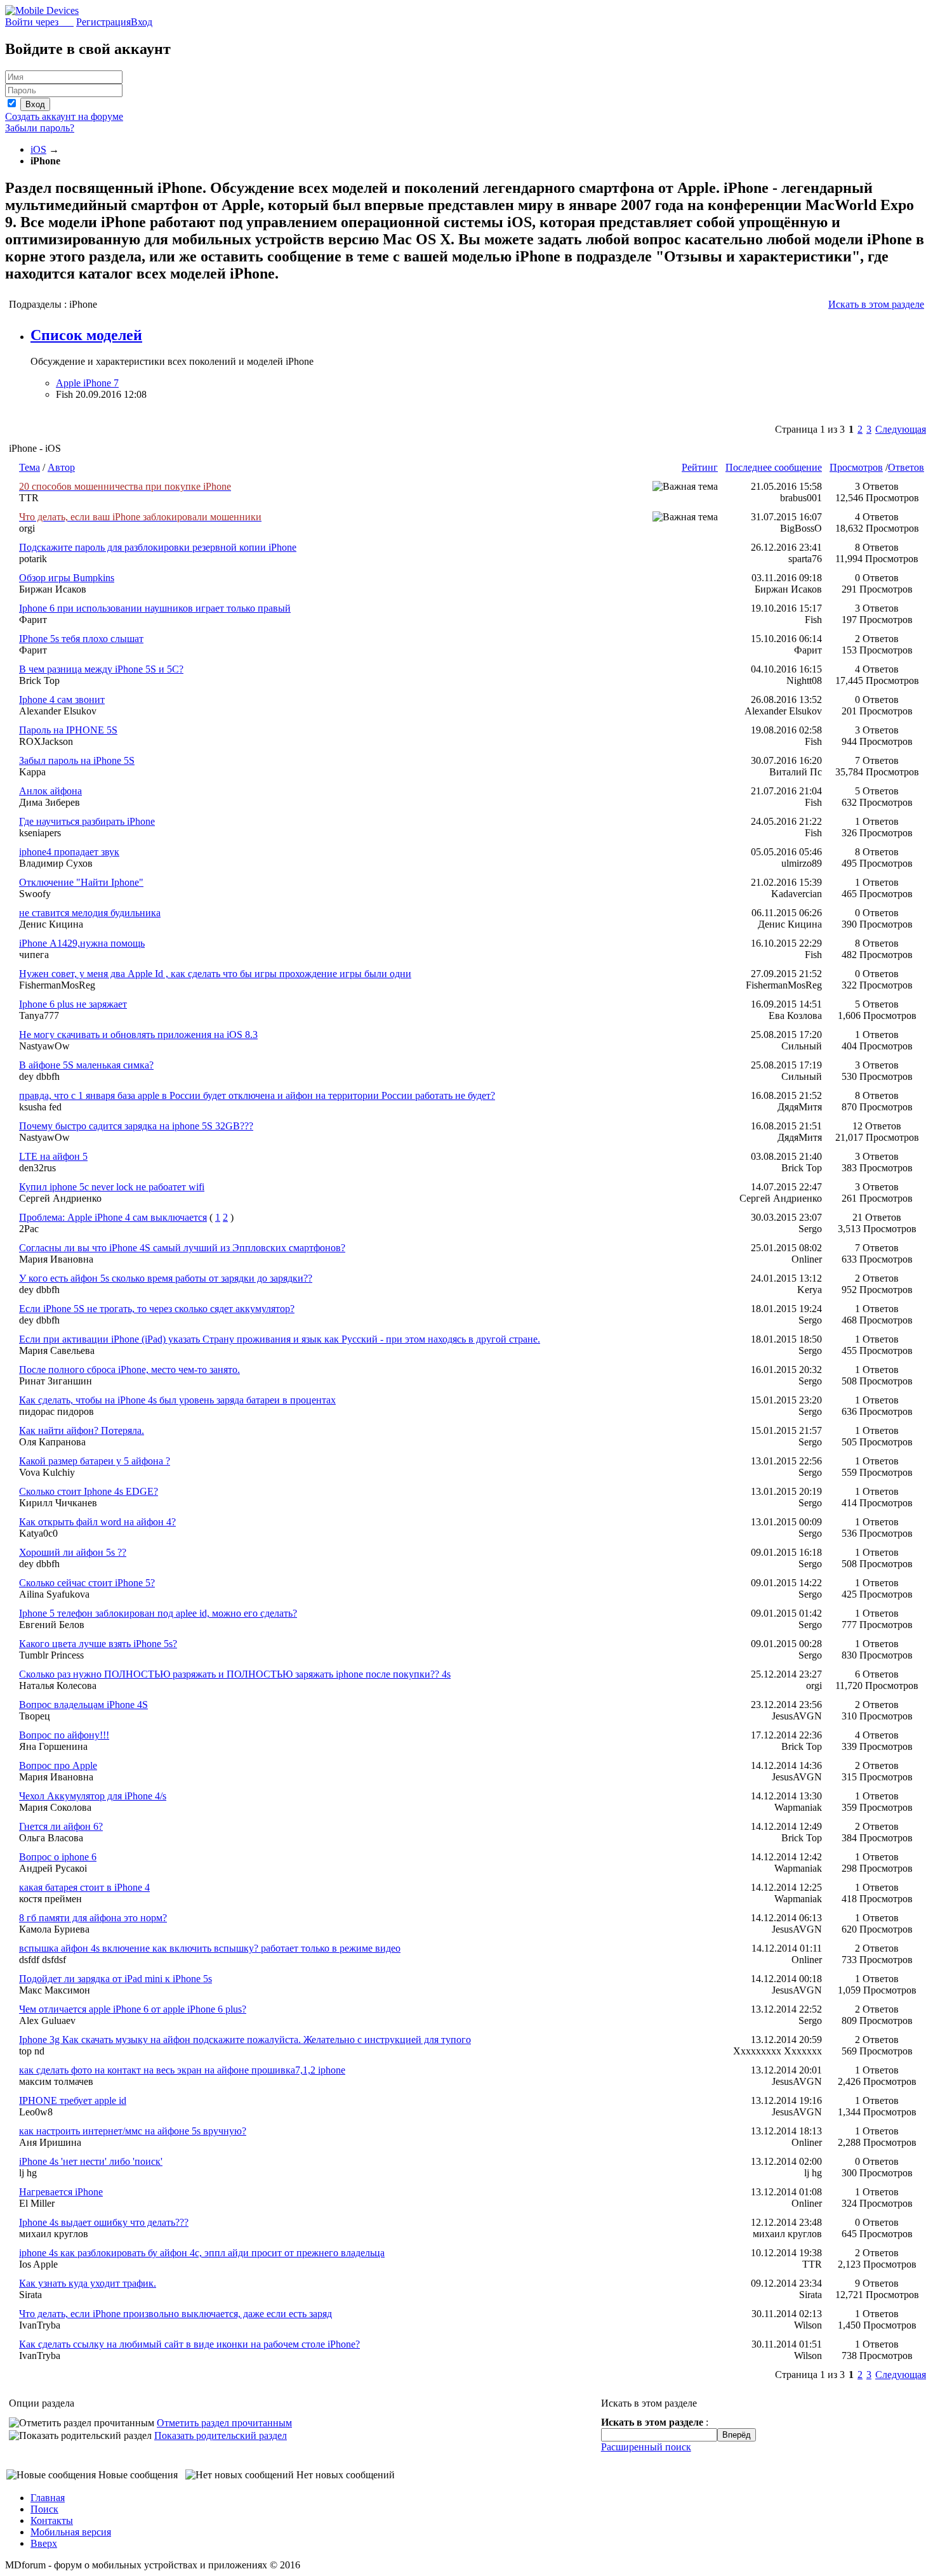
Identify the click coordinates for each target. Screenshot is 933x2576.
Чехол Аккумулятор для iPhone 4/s (93, 1796)
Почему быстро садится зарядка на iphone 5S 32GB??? (136, 1126)
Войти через (39, 22)
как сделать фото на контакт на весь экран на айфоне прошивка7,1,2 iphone (182, 2070)
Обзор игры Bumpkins (67, 578)
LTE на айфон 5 (53, 1156)
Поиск (44, 2509)
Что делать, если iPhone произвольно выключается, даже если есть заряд (175, 2314)
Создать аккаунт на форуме (64, 116)
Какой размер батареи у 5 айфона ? (95, 1461)
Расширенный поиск (646, 2447)
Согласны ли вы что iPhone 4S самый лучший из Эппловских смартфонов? (182, 1248)
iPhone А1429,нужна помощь (82, 943)
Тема (30, 467)
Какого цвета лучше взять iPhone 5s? (98, 1644)
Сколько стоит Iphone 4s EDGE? (89, 1491)
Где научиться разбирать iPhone (87, 821)
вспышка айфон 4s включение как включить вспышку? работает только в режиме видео (210, 1948)
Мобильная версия (71, 2532)
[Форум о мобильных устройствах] (42, 10)
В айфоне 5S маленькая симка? (86, 1065)
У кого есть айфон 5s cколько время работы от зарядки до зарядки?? (166, 1278)
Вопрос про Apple (58, 1765)
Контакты (52, 2520)
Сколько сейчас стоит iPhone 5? (87, 1583)
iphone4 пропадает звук (69, 852)
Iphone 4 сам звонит (62, 700)
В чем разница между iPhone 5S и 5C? (101, 669)
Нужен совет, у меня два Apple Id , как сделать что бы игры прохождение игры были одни (215, 974)
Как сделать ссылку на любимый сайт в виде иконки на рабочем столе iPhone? (189, 2344)
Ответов (906, 467)
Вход (142, 22)
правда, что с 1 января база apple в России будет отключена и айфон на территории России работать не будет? (257, 1095)
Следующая (901, 429)
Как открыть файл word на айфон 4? (97, 1522)
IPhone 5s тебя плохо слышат (81, 639)
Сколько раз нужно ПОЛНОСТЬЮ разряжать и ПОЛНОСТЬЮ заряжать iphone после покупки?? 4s (235, 1674)
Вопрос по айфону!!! (64, 1735)
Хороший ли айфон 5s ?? (73, 1552)
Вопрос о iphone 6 (58, 1857)
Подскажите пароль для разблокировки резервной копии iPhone (158, 547)
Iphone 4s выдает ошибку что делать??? (104, 2222)
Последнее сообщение (774, 467)
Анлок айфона (50, 791)
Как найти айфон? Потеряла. (82, 1430)
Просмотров (856, 467)
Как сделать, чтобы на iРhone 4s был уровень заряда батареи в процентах (177, 1400)
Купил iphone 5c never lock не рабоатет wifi (112, 1187)
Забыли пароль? (40, 128)
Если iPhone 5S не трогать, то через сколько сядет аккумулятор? (157, 1309)
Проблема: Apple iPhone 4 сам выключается (113, 1217)
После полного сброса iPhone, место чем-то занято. (129, 1370)
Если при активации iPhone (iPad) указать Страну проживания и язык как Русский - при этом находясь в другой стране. (280, 1339)
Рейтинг (700, 467)
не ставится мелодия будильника (90, 913)
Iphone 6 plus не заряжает (73, 1004)
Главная (48, 2498)
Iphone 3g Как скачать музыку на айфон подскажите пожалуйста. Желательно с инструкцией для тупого (245, 2040)
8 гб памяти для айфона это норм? (93, 1918)
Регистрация (103, 22)
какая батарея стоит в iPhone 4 (84, 1887)
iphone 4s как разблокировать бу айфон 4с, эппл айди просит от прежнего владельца (202, 2253)
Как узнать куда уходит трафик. (88, 2283)
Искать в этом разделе (876, 304)
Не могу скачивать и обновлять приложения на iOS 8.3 (138, 1035)
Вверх (44, 2543)
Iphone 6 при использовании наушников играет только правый (155, 608)
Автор (61, 467)
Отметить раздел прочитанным (224, 2423)
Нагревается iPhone (61, 2192)
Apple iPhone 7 (87, 383)
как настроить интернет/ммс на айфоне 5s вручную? (133, 2131)
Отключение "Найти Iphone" (81, 882)
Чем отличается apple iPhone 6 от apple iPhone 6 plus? (133, 2009)
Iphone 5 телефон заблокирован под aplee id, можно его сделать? (158, 1613)
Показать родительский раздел (221, 2435)
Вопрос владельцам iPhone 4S (83, 1705)
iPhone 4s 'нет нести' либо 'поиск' (91, 2161)
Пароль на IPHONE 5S (68, 730)
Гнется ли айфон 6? (61, 1826)
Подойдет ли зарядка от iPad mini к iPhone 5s (116, 1979)
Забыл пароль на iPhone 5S (77, 760)
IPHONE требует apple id (73, 2100)
